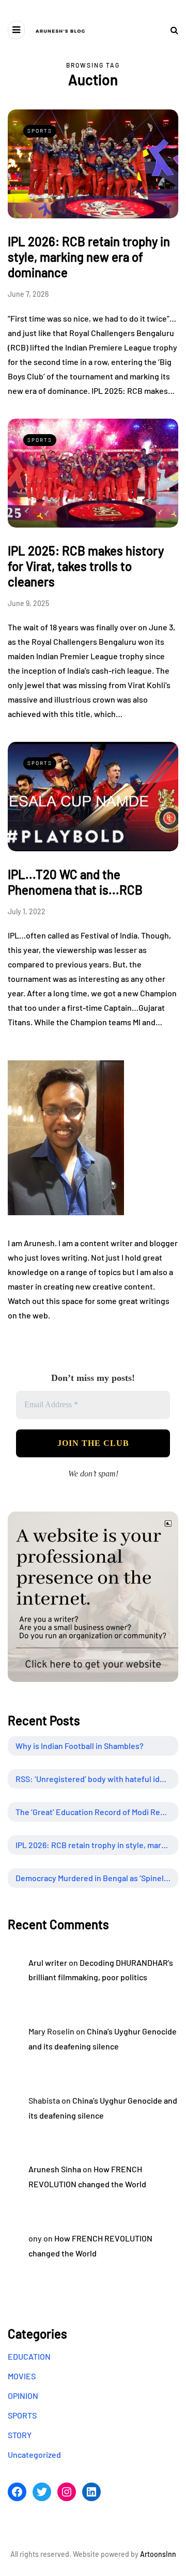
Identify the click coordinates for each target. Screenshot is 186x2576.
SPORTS (40, 131)
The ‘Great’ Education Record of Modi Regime (97, 1812)
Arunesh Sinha (55, 2169)
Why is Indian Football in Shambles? (80, 1746)
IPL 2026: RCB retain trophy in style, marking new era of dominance (89, 257)
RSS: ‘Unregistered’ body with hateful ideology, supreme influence (97, 1779)
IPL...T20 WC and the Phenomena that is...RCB (75, 882)
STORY (20, 2435)
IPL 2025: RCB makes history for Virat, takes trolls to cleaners (86, 566)
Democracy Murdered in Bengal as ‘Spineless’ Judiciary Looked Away (97, 1878)
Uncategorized (34, 2454)
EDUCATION (29, 2356)
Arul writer (48, 1962)
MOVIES (22, 2376)
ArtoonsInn (158, 2554)
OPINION (23, 2396)
